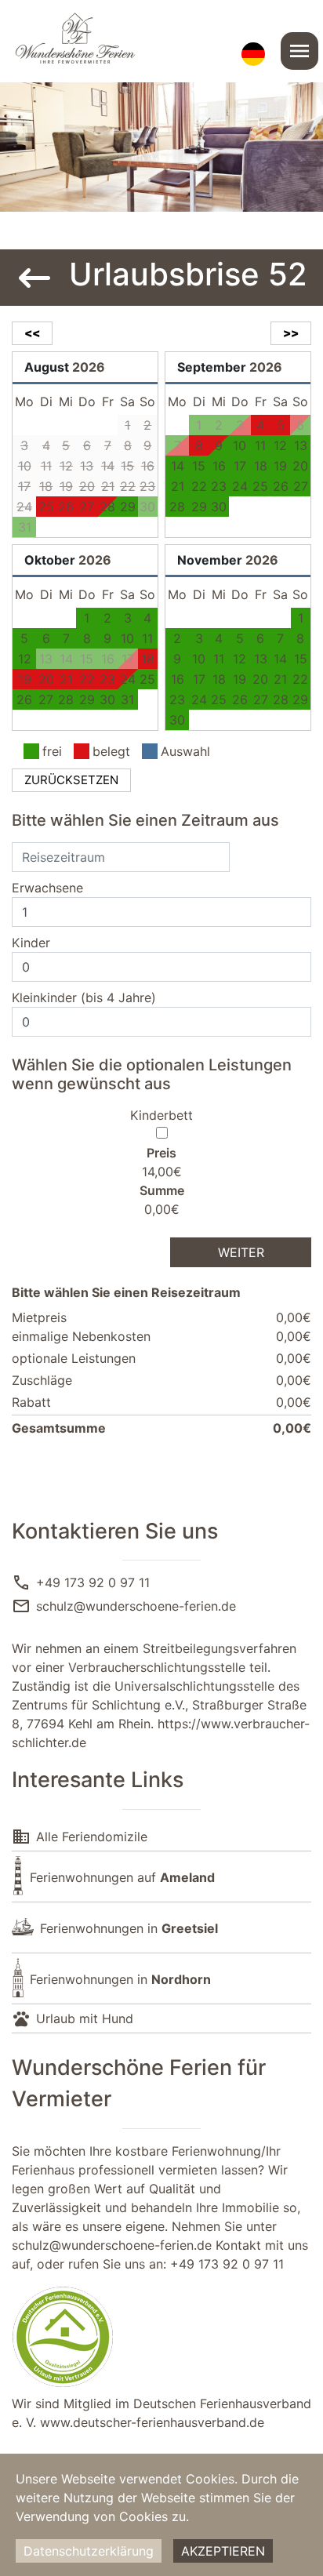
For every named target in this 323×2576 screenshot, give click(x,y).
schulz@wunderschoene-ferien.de (136, 1606)
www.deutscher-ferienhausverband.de (152, 2422)
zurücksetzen (71, 780)
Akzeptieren (223, 2551)
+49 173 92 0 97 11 (93, 1582)
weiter (241, 1252)
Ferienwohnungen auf (122, 1877)
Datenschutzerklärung (89, 2551)
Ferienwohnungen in (129, 1928)
